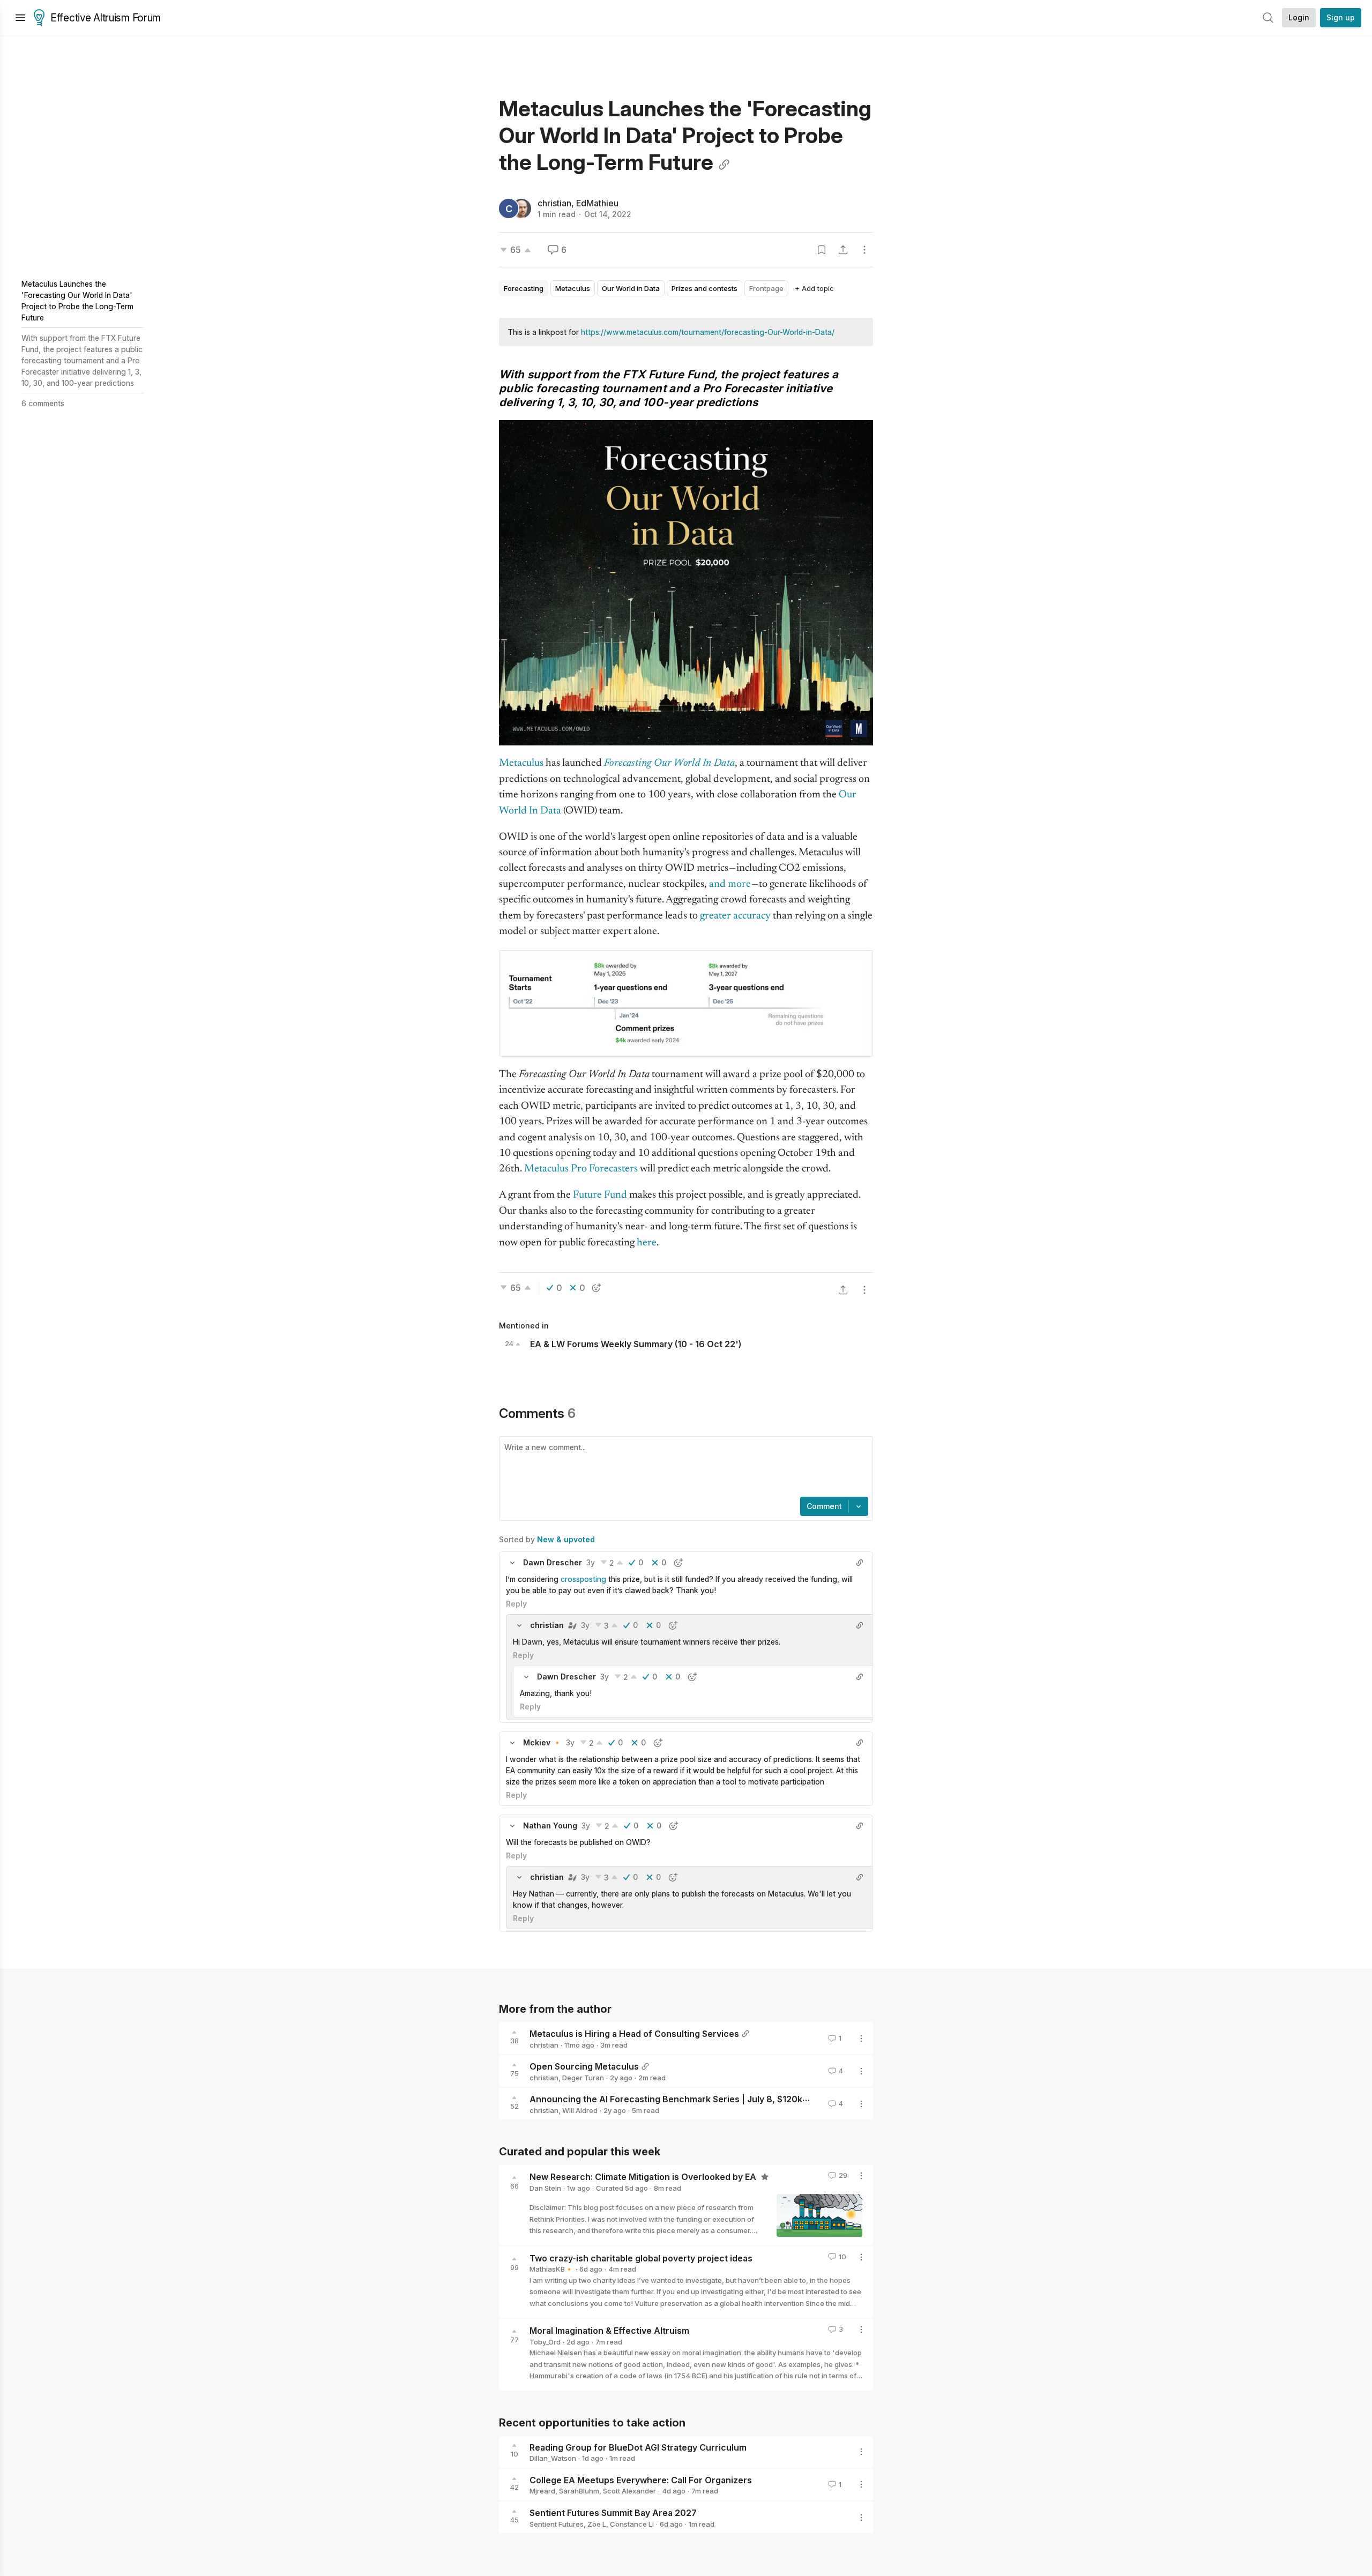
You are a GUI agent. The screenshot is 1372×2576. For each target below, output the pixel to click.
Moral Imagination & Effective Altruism (609, 2331)
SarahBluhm (579, 2491)
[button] (512, 1563)
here (647, 1243)
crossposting (583, 1579)
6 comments (43, 403)
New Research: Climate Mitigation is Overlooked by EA (644, 2177)
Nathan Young (550, 1825)
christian (554, 203)
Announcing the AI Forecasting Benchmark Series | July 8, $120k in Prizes (685, 2099)
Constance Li (632, 2524)
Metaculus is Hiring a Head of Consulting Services (634, 2034)
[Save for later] (822, 250)
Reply (516, 1604)
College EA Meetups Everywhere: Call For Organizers (641, 2480)
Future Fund (600, 1195)
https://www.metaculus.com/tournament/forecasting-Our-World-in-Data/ (708, 332)
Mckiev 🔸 (542, 1742)
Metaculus (521, 763)
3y (591, 1562)
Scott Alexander (629, 2491)
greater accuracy (735, 916)
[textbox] (684, 1468)
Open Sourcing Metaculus (584, 2066)
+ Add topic (814, 288)
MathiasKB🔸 (551, 2269)
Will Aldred (580, 2110)
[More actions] (864, 250)
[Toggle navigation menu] (20, 18)
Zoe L (597, 2524)
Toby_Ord (545, 2342)
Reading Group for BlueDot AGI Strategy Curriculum (638, 2447)
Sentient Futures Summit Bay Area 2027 (613, 2513)
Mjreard (542, 2491)
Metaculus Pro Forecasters (581, 1169)
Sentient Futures (557, 2524)
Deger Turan (583, 2078)
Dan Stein (545, 2188)
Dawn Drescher (553, 1562)
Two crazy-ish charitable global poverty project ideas (641, 2258)
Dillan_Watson (553, 2458)
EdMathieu (597, 203)
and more (730, 884)
